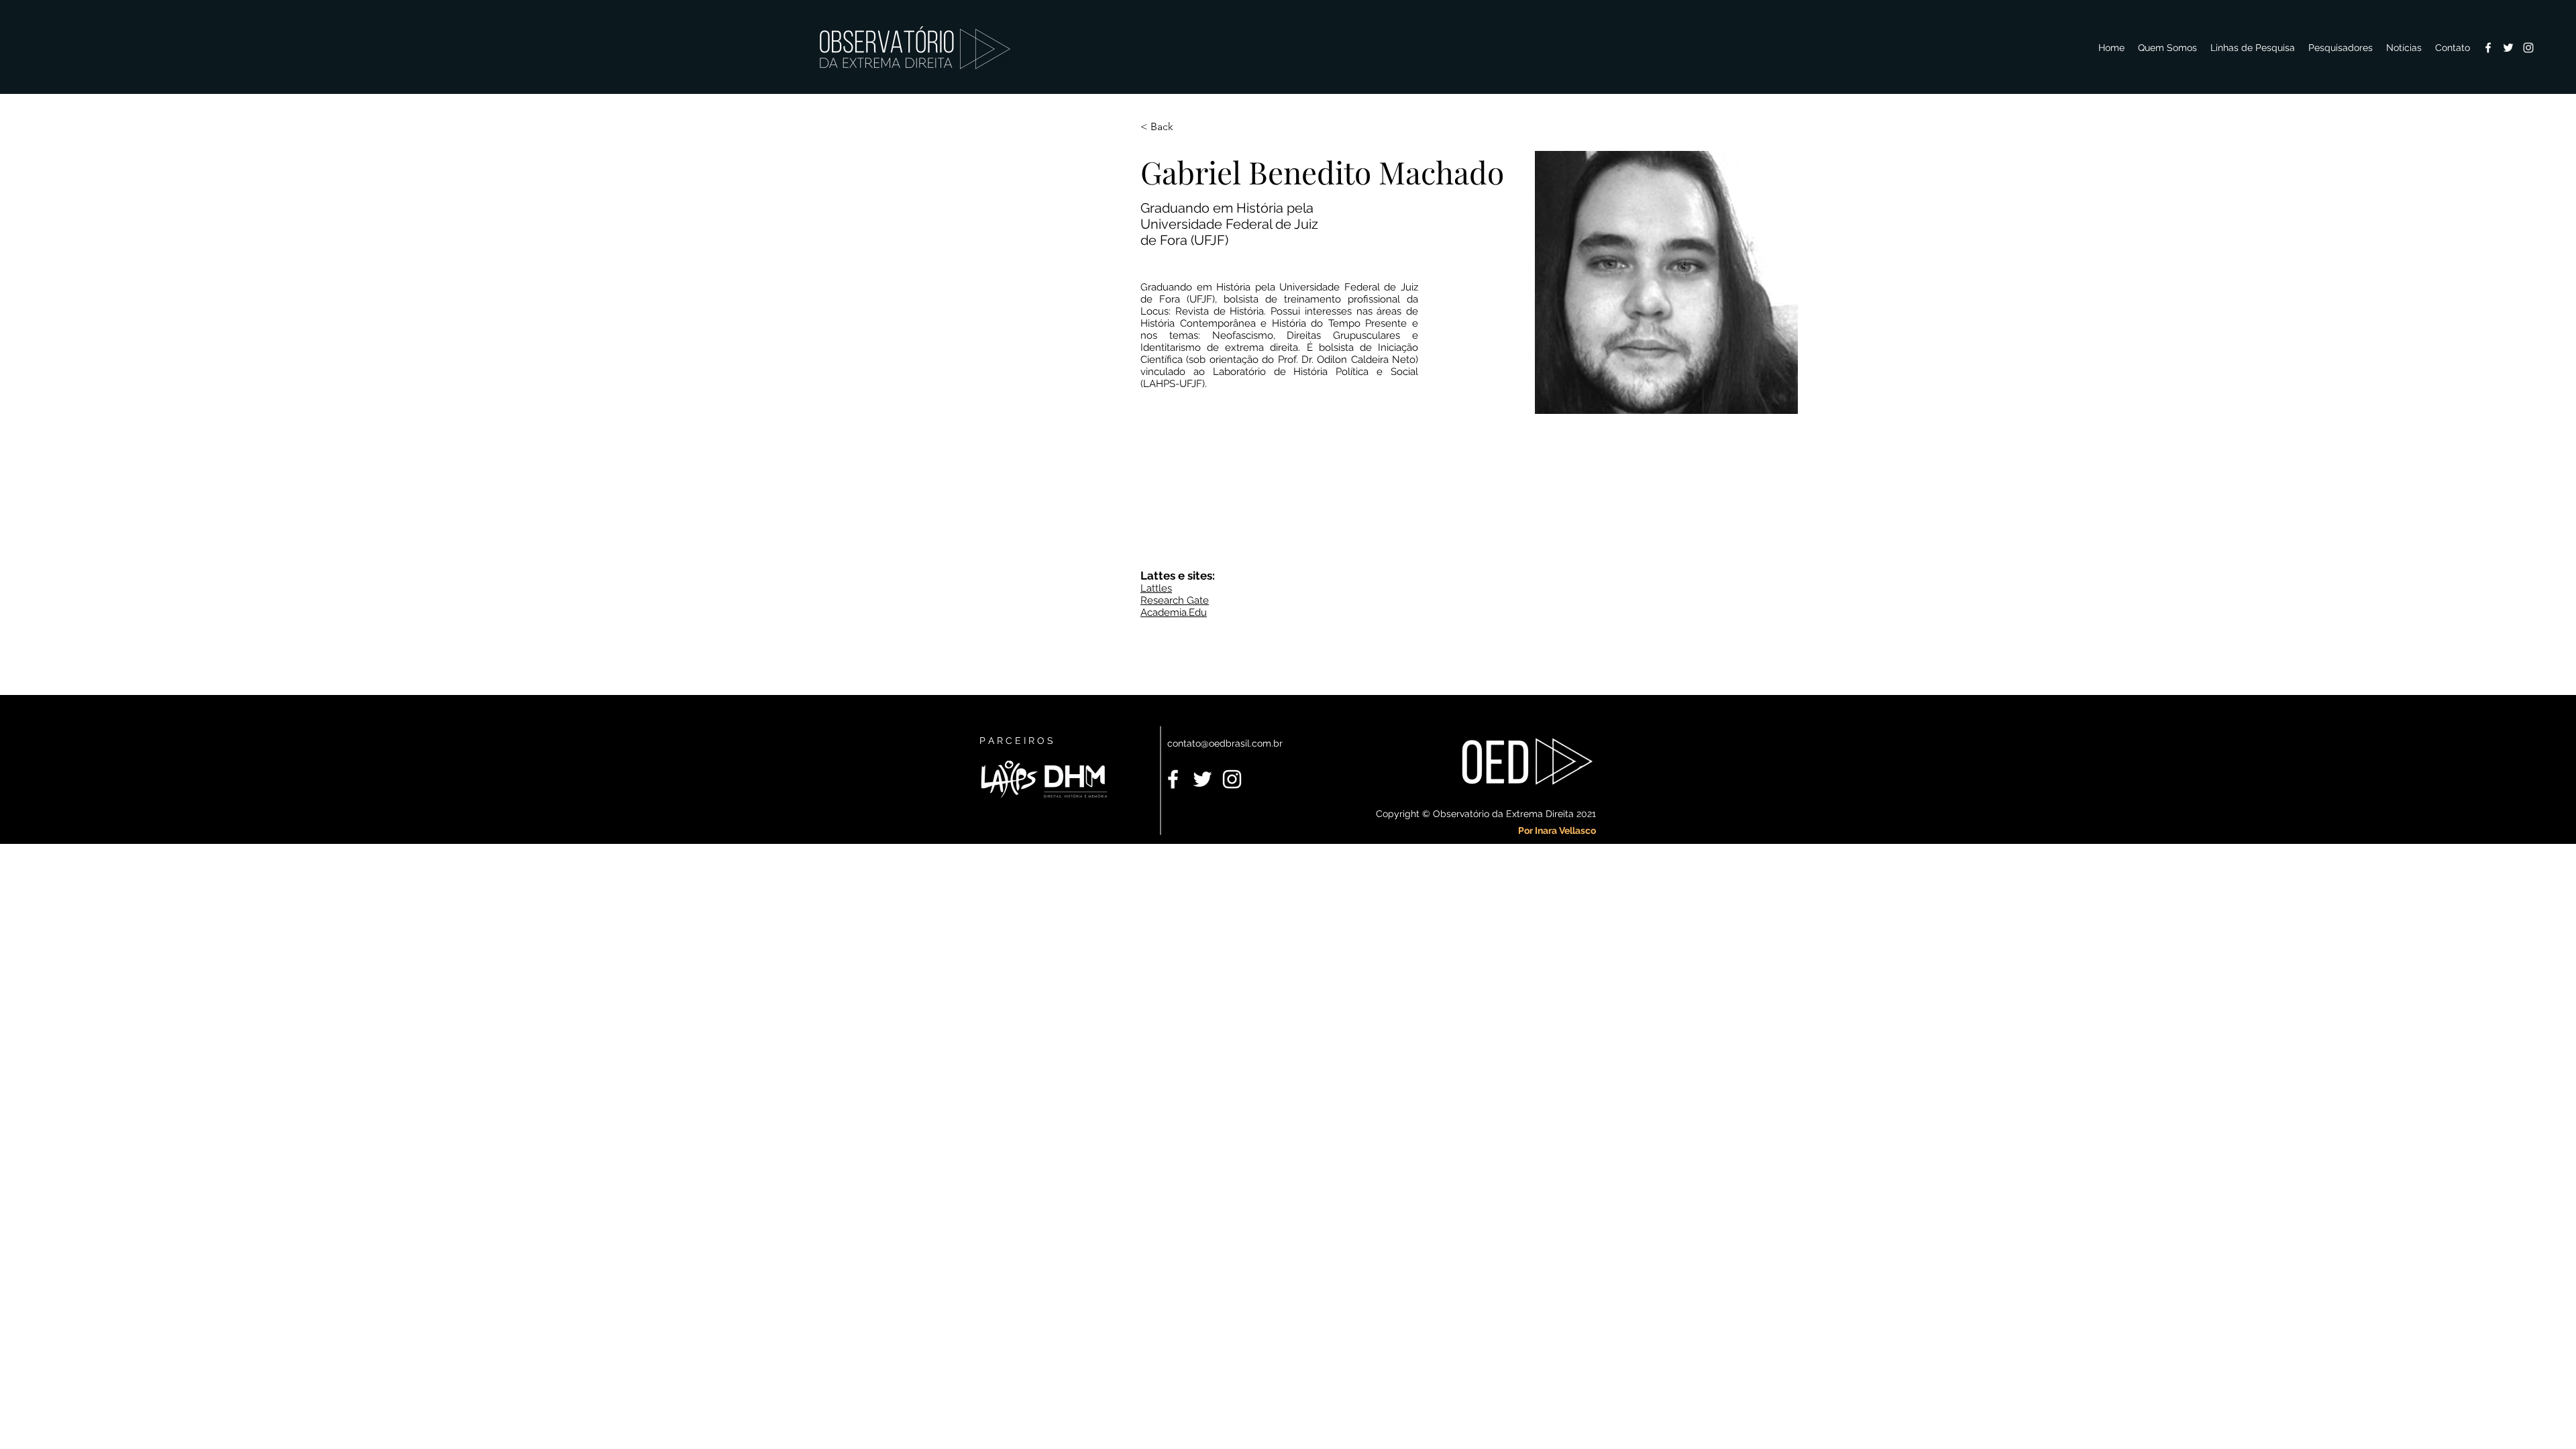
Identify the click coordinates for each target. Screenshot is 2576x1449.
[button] (2341, 48)
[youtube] (2508, 48)
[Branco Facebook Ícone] (1173, 779)
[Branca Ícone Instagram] (1232, 779)
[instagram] (2528, 48)
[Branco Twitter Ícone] (1202, 779)
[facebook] (2488, 48)
